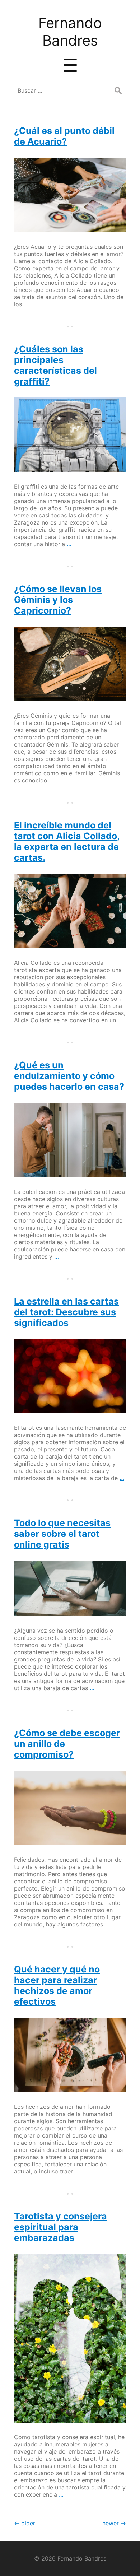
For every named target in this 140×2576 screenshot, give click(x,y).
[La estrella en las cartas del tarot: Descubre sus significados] (70, 1376)
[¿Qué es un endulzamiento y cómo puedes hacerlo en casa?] (70, 1140)
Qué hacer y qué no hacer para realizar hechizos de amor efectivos (57, 1985)
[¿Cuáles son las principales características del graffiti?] (70, 435)
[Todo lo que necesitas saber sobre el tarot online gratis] (70, 1588)
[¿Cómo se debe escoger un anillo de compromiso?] (70, 1808)
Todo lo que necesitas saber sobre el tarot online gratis (62, 1534)
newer (114, 2523)
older (25, 2523)
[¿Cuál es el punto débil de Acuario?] (70, 195)
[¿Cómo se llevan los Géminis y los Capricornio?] (70, 664)
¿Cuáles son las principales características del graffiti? (55, 365)
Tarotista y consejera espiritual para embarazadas (60, 2227)
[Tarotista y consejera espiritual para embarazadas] (70, 2338)
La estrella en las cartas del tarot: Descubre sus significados (66, 1312)
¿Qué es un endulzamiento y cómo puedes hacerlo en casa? (69, 1076)
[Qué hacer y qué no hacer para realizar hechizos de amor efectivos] (70, 2055)
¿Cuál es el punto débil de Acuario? (64, 136)
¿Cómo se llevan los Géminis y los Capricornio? (58, 600)
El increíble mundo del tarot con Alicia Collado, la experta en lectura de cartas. (67, 841)
